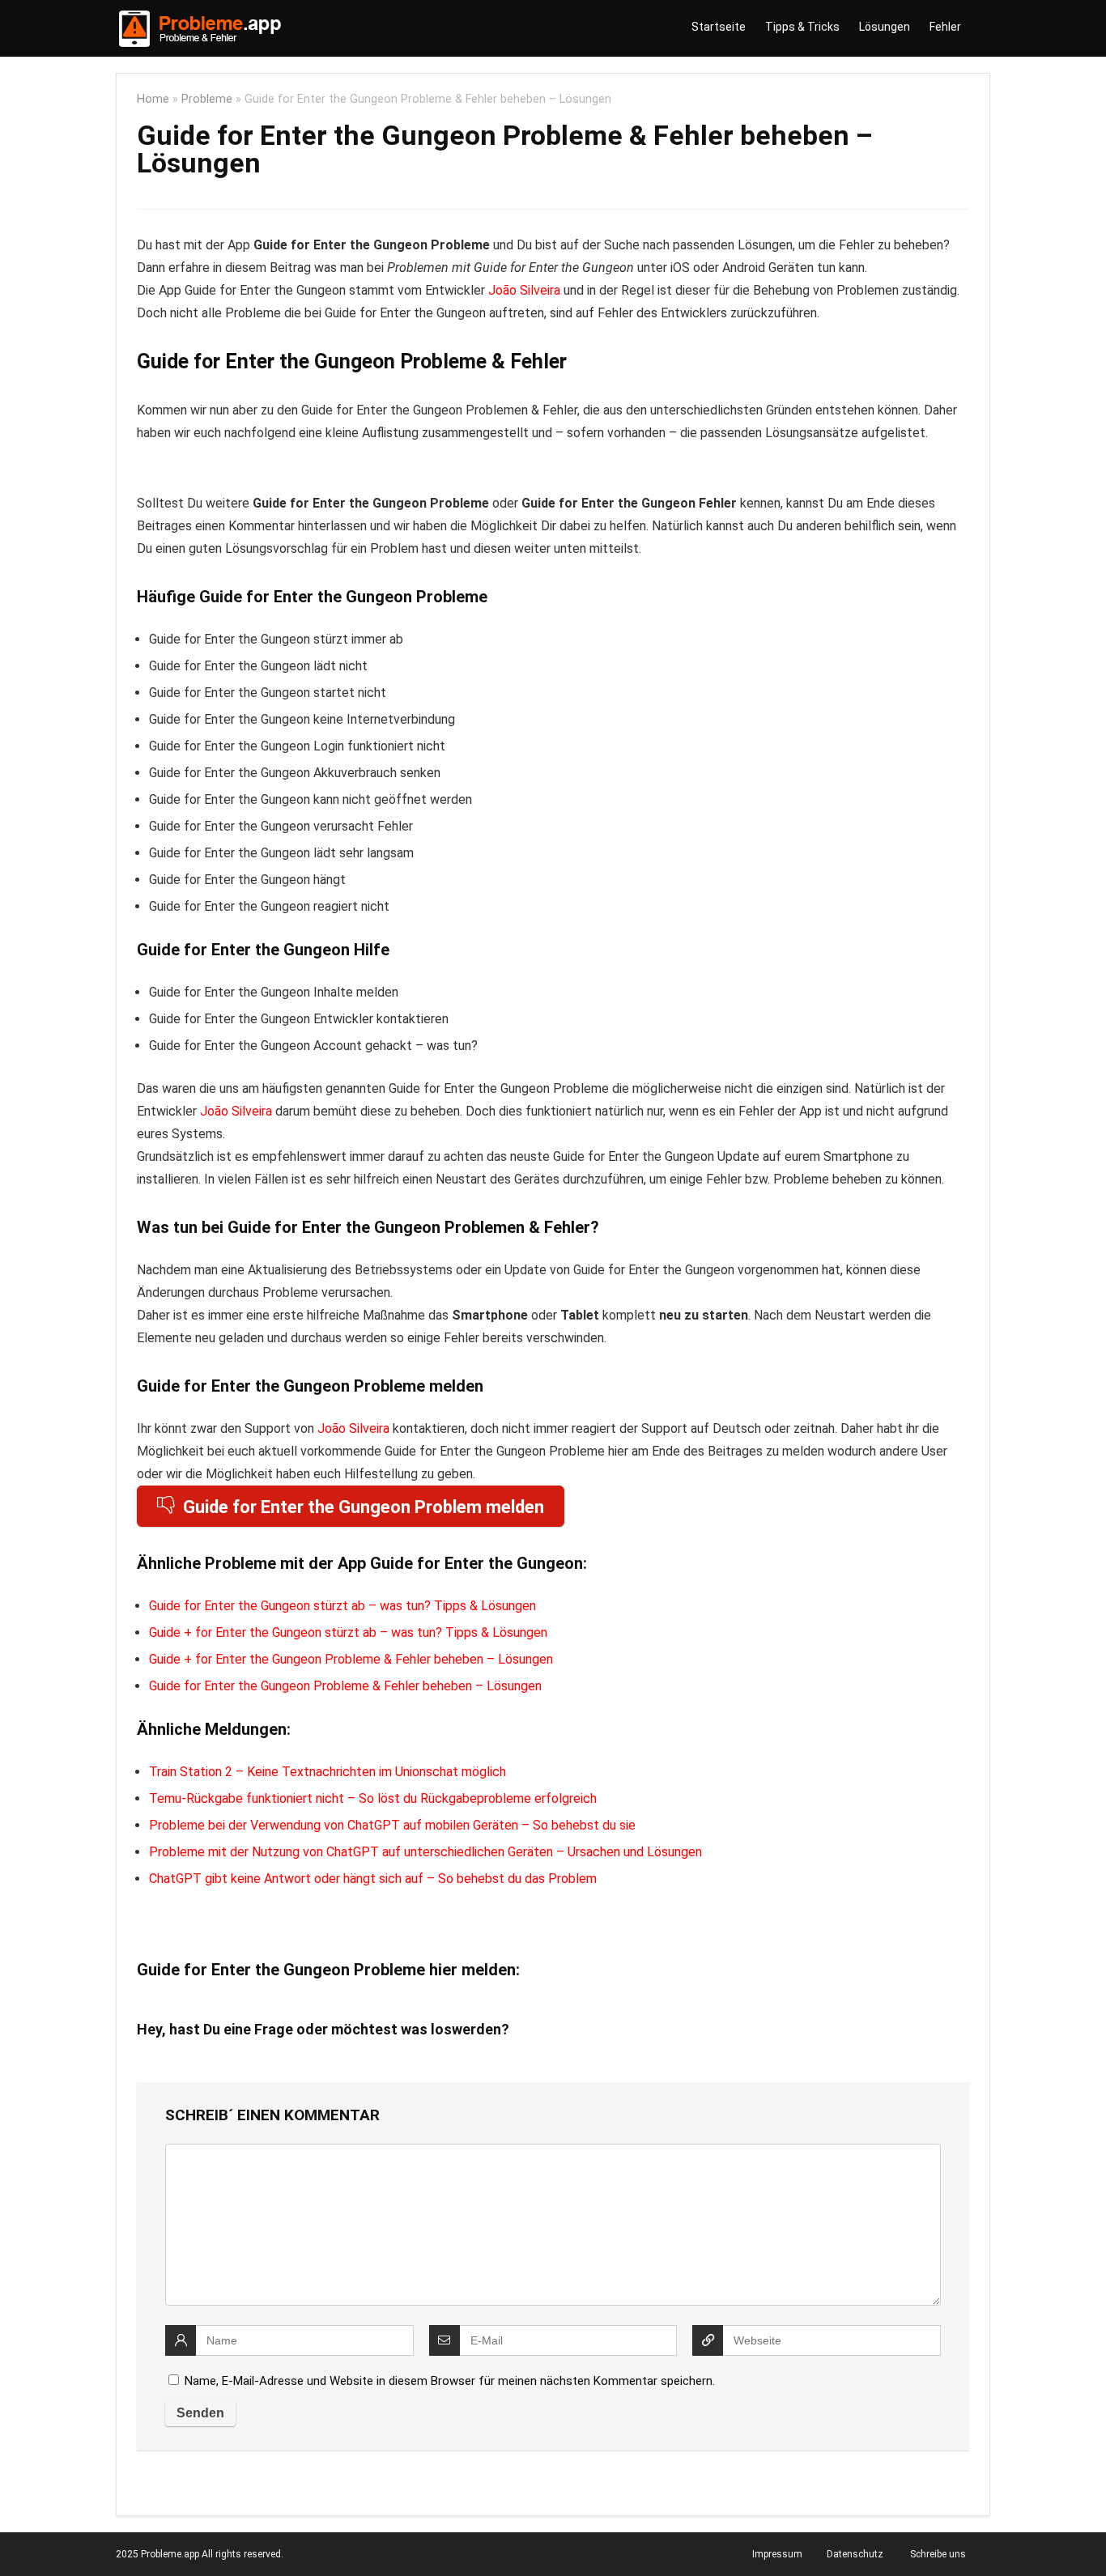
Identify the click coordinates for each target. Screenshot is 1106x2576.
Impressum (777, 2554)
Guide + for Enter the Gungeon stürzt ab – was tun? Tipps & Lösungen (348, 1632)
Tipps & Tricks (802, 27)
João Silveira (524, 290)
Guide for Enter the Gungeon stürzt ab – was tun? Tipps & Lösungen (342, 1606)
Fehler (945, 27)
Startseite (719, 27)
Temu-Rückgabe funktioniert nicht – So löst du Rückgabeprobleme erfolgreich (373, 1798)
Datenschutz (855, 2554)
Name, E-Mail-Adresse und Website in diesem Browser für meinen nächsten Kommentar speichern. (450, 2381)
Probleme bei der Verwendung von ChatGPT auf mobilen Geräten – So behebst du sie (392, 1825)
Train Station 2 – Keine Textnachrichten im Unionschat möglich (328, 1772)
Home (153, 99)
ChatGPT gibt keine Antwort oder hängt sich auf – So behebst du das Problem (373, 1879)
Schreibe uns (938, 2554)
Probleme (207, 99)
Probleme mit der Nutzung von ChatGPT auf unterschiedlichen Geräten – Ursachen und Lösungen (425, 1852)
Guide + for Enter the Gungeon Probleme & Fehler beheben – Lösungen (351, 1659)
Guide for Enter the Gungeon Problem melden (364, 1507)
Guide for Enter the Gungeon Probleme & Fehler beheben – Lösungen (345, 1686)
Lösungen (885, 27)
